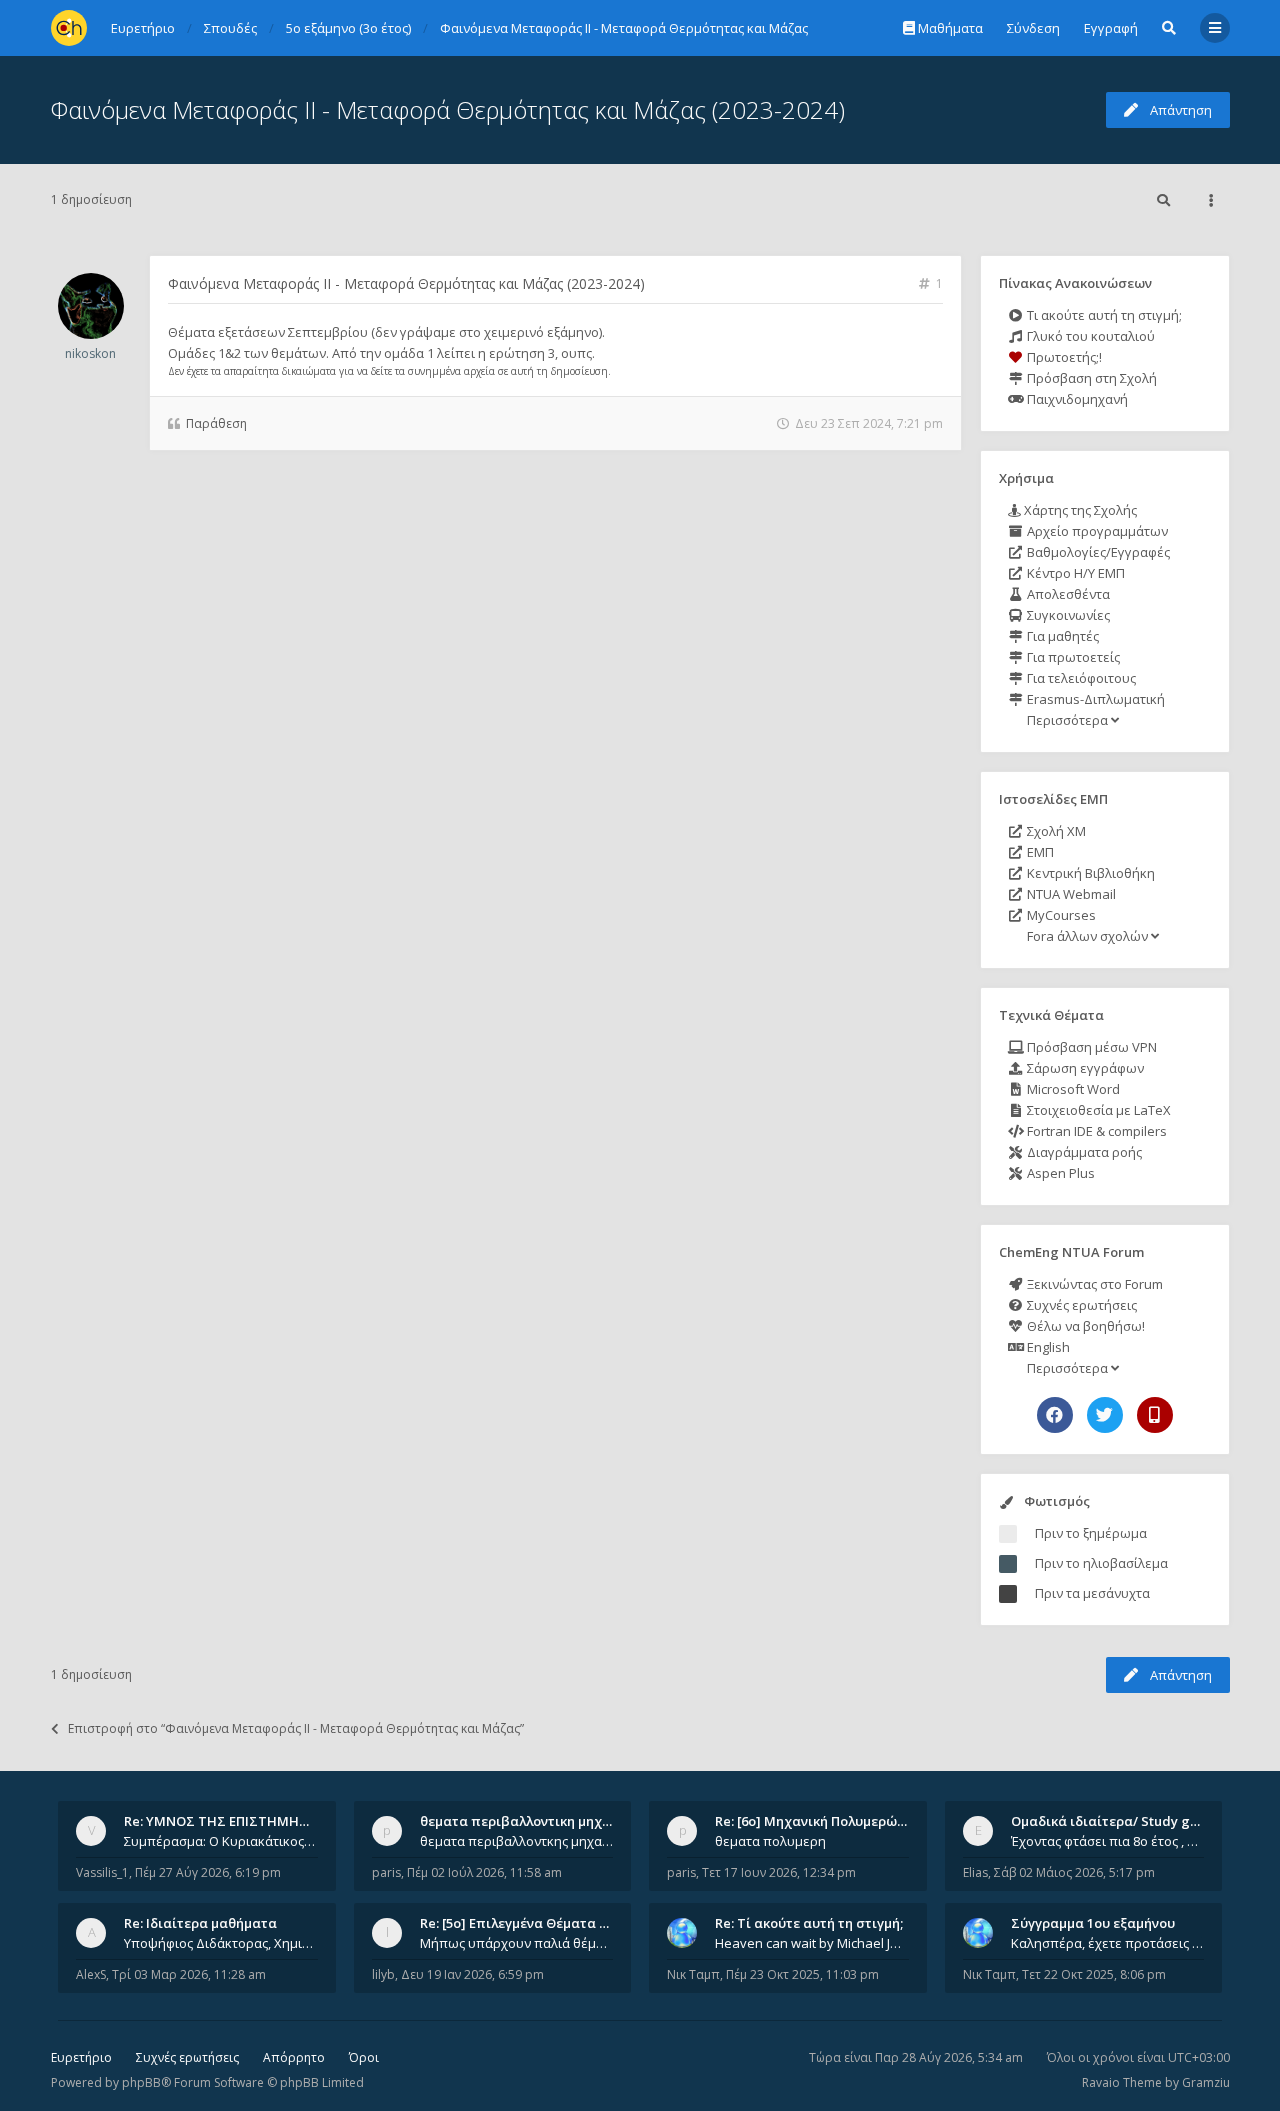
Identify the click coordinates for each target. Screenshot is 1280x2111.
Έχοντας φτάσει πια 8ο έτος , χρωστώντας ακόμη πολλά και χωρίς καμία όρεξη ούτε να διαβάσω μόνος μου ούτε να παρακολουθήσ (1108, 1841)
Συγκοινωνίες (1067, 615)
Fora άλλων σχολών (1087, 936)
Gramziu (1206, 2082)
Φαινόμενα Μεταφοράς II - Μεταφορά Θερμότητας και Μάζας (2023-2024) (448, 109)
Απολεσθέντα (1067, 594)
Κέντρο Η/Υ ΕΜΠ (1074, 573)
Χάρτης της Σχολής (1079, 510)
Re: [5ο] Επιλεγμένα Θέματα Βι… (521, 1923)
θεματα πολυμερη (770, 1841)
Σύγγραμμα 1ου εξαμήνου (1093, 1923)
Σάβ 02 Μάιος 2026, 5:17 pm (1074, 1872)
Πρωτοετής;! (1063, 357)
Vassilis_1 (102, 1872)
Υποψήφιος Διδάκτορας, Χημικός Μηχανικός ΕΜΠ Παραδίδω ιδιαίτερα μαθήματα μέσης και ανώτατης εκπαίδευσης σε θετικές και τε (221, 1943)
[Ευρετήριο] (69, 28)
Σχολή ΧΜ (1055, 831)
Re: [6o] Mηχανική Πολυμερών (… (818, 1821)
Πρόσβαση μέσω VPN (1090, 1047)
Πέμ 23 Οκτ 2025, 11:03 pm (802, 1974)
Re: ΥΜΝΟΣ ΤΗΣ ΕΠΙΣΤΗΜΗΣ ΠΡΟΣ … (242, 1821)
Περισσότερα (1067, 720)
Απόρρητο (294, 2057)
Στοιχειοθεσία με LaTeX (1097, 1110)
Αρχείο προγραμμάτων (1096, 531)
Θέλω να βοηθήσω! (1084, 1326)
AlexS (91, 1974)
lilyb (383, 1974)
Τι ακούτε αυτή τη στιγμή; (1103, 315)
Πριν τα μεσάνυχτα (1092, 1593)
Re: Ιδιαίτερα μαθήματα (200, 1923)
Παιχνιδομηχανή (1076, 399)
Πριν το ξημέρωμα (1091, 1533)
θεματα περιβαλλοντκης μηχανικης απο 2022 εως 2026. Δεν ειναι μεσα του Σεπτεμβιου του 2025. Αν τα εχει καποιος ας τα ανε (517, 1841)
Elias (975, 1872)
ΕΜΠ (1039, 852)
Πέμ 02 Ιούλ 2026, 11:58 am (484, 1872)
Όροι (364, 2057)
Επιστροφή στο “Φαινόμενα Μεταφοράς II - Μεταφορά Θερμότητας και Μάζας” (296, 1728)
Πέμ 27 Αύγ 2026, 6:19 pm (208, 1872)
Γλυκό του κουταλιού (1089, 336)
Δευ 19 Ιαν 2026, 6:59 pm (472, 1974)
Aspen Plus (1059, 1173)
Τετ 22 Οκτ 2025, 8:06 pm (1094, 1974)
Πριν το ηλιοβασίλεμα (1101, 1563)
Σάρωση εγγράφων (1084, 1068)
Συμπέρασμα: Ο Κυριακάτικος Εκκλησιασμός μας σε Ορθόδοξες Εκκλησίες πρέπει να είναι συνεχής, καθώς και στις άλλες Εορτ (221, 1841)
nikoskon (90, 353)
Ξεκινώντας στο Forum (1093, 1284)
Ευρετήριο (81, 2057)
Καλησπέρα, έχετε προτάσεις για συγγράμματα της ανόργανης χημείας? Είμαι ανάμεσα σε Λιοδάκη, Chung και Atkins (1108, 1943)
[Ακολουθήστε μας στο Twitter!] (1105, 1415)
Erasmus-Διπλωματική (1094, 699)
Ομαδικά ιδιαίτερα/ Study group (1115, 1821)
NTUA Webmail (1070, 894)
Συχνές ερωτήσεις (1080, 1305)
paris (386, 1872)
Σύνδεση (1033, 28)
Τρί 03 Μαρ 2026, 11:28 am (189, 1974)
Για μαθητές (1061, 636)
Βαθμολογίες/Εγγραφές (1097, 552)
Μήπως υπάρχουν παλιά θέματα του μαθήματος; (517, 1943)
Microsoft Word (1072, 1089)
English (1047, 1347)
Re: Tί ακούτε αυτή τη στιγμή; (809, 1923)
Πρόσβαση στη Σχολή (1090, 378)
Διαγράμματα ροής (1083, 1152)
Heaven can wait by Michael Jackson (812, 1943)
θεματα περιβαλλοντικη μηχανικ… (530, 1821)
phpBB (141, 2082)
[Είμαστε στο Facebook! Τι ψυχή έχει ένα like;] (1055, 1415)
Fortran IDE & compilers (1095, 1131)
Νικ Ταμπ (693, 1974)
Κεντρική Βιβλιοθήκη (1089, 873)
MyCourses (1060, 915)
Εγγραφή (1111, 28)
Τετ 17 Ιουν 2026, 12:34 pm (779, 1872)
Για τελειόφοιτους (1080, 678)
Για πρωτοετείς (1072, 657)
